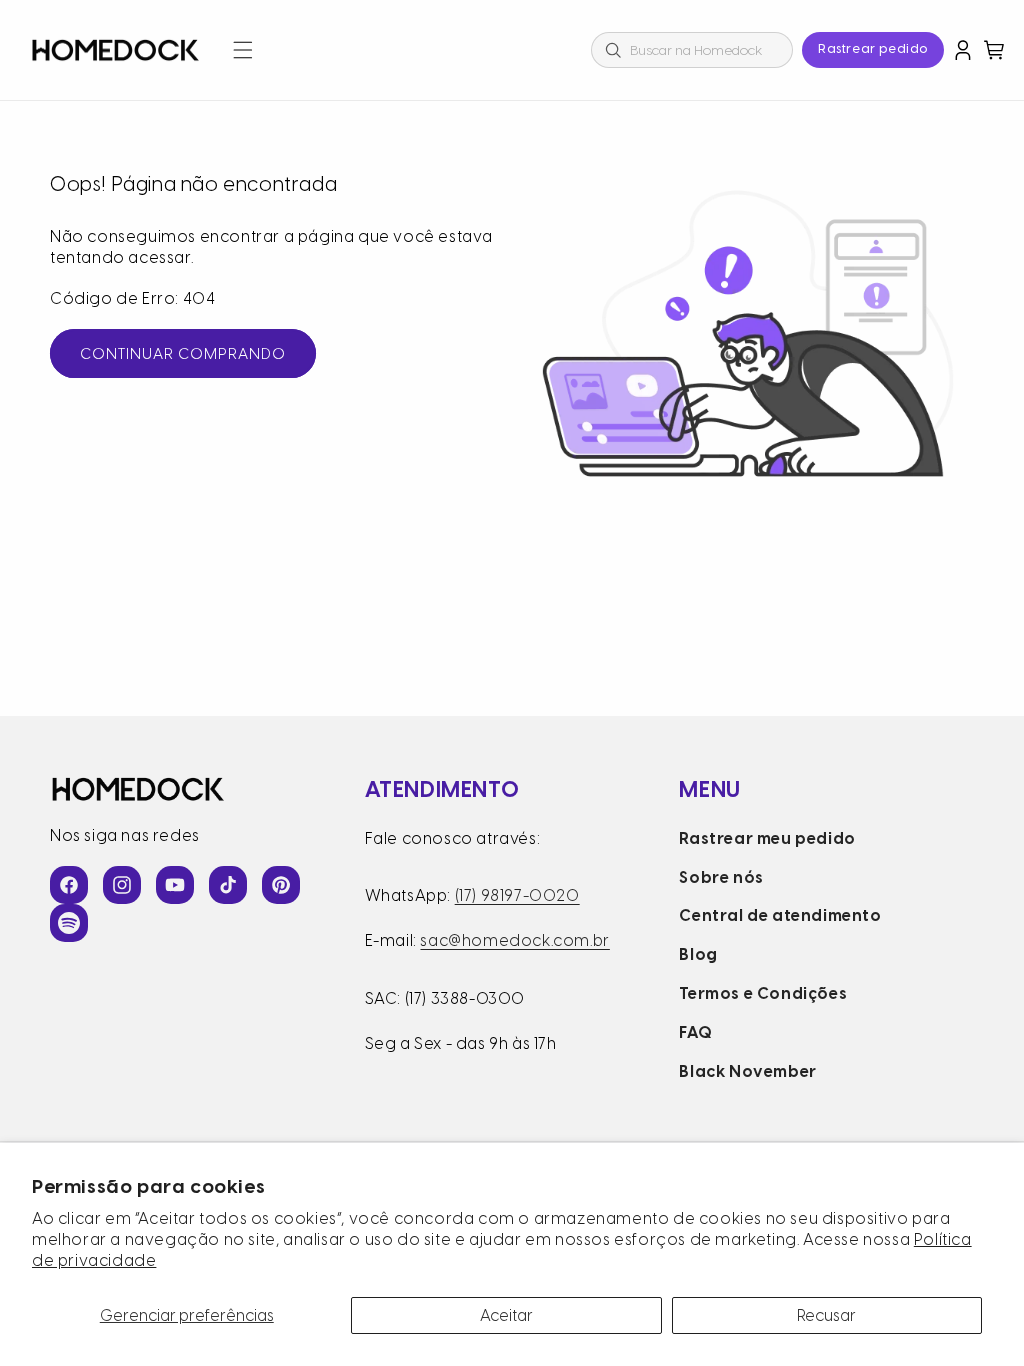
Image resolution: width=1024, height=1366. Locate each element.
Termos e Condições (763, 993)
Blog (698, 954)
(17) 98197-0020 (517, 895)
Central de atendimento (780, 915)
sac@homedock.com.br (514, 940)
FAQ (695, 1032)
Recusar (826, 1315)
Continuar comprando (183, 354)
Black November (747, 1071)
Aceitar (506, 1315)
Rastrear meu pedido (767, 838)
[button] (243, 50)
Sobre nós (721, 877)
